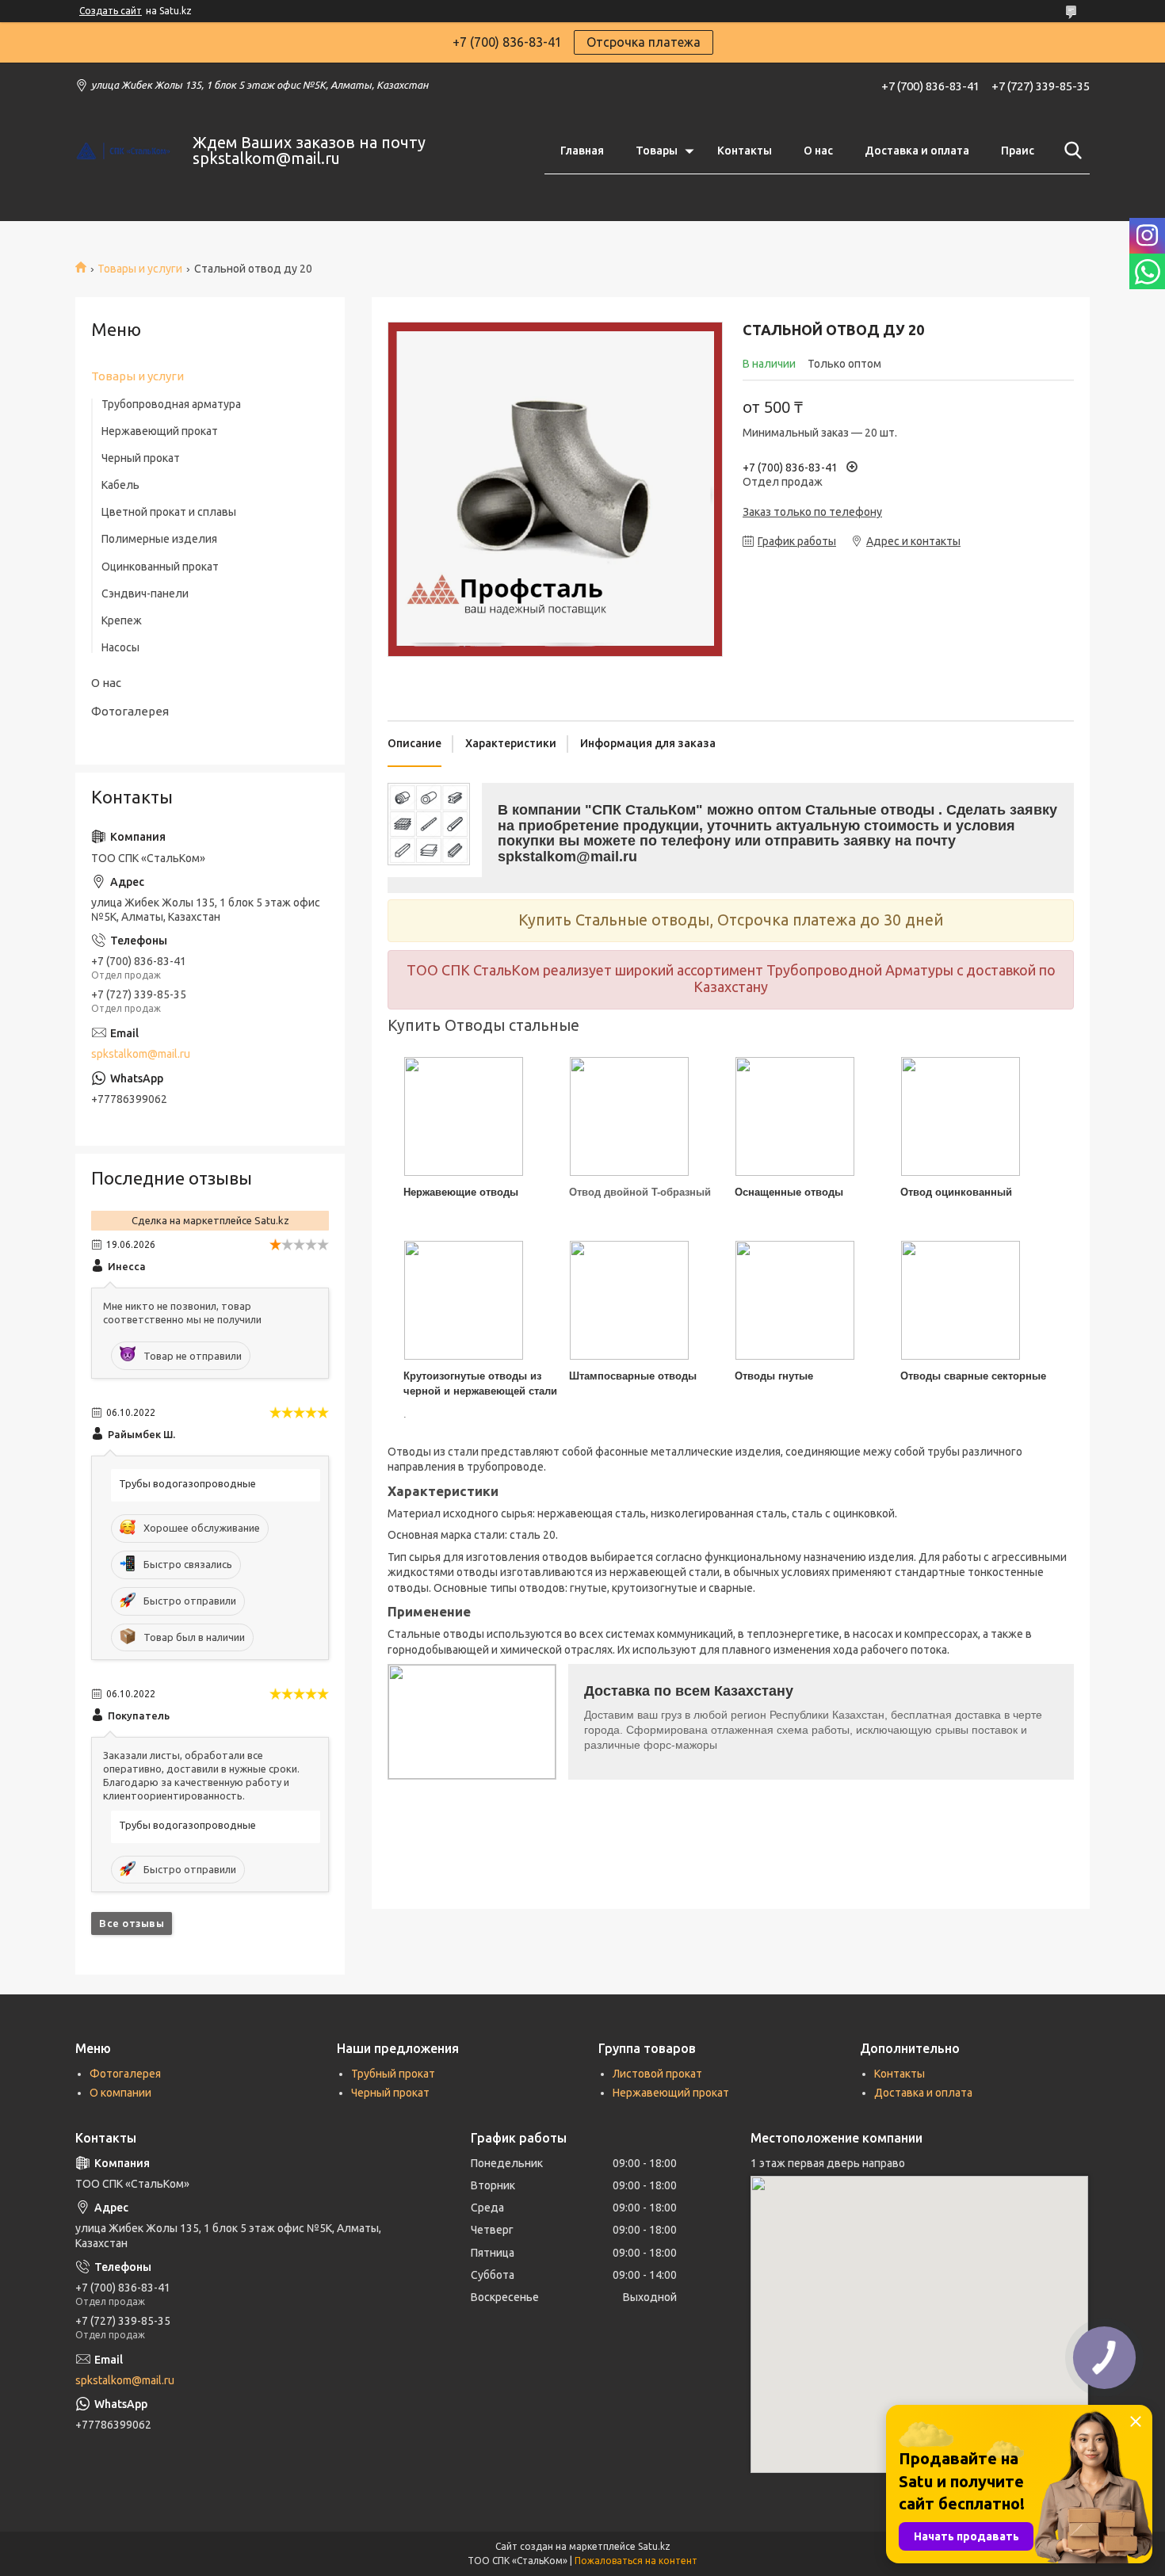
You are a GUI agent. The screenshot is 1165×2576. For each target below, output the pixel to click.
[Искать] (1070, 151)
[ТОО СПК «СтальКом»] (124, 151)
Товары (657, 151)
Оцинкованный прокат (160, 567)
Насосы (120, 647)
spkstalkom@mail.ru (141, 1054)
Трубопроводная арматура (171, 404)
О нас (818, 151)
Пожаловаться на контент (636, 2561)
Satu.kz (654, 2546)
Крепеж (122, 620)
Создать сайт (111, 11)
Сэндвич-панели (145, 593)
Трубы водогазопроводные (187, 1483)
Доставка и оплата (917, 151)
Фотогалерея (130, 711)
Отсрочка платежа (644, 42)
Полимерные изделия (159, 539)
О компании (120, 2093)
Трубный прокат (393, 2074)
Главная (582, 151)
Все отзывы (132, 1923)
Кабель (120, 485)
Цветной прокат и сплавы (169, 512)
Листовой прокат (657, 2074)
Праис (1018, 151)
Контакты (745, 151)
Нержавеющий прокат (160, 431)
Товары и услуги (140, 269)
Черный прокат (141, 458)
